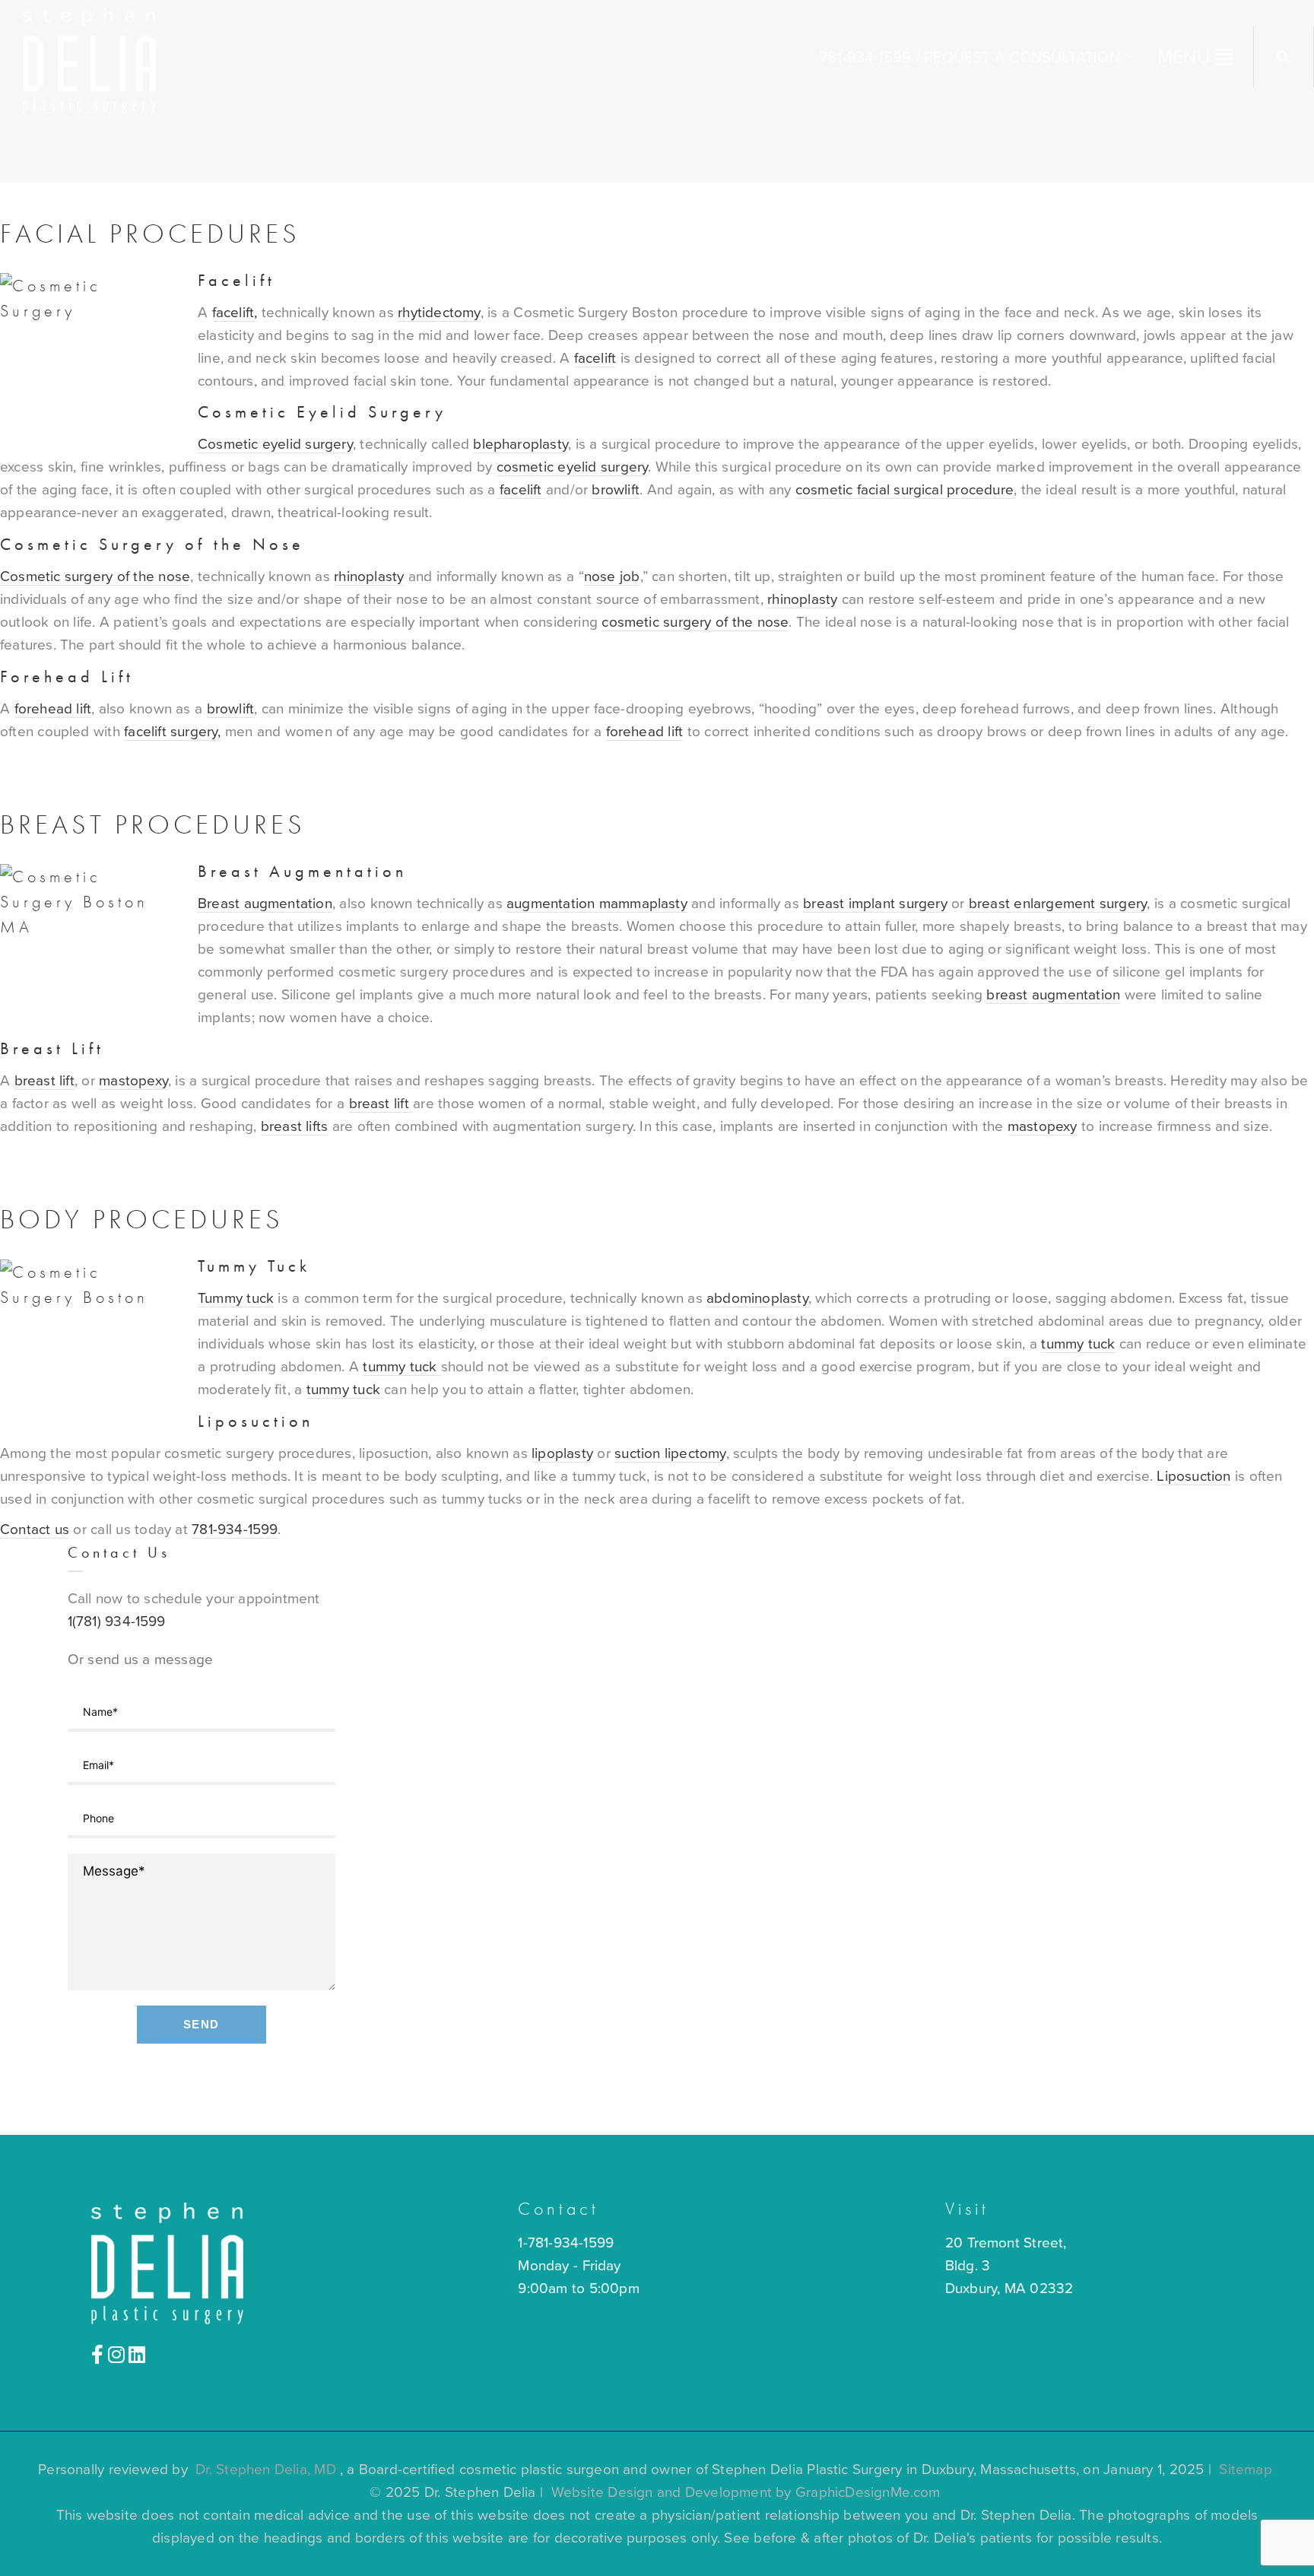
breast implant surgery (875, 904)
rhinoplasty (369, 577)
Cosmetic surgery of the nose (95, 577)
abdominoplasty (757, 1298)
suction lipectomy (670, 1453)
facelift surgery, (172, 732)
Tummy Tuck (254, 1266)
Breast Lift (52, 1048)
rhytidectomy (439, 313)
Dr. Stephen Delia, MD (266, 2470)
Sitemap (1245, 2470)
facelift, (235, 313)
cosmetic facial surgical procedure (905, 490)
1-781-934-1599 (566, 2243)
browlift (616, 490)
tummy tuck (1078, 1344)
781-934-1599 (865, 58)
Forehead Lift (67, 677)
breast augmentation (1053, 995)
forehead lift (53, 709)
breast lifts (294, 1126)
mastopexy (133, 1081)
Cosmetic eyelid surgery (275, 444)
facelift (595, 358)
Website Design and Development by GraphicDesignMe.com (746, 2492)
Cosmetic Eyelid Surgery (322, 412)
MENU (1184, 57)
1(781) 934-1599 (117, 1622)
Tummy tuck (236, 1298)
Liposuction (255, 1421)
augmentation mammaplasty (597, 904)
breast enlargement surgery (1056, 904)
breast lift (44, 1081)
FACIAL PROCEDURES (150, 233)
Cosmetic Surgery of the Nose (152, 544)
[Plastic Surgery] (89, 59)
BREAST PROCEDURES (153, 824)
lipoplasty (562, 1453)
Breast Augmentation (302, 871)
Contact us (35, 1529)
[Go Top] (1286, 2542)
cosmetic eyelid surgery (573, 467)
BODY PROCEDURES (142, 1219)
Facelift (236, 280)
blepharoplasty (521, 444)
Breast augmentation (265, 904)
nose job (612, 577)
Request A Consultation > (1028, 58)
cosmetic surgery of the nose (695, 622)
